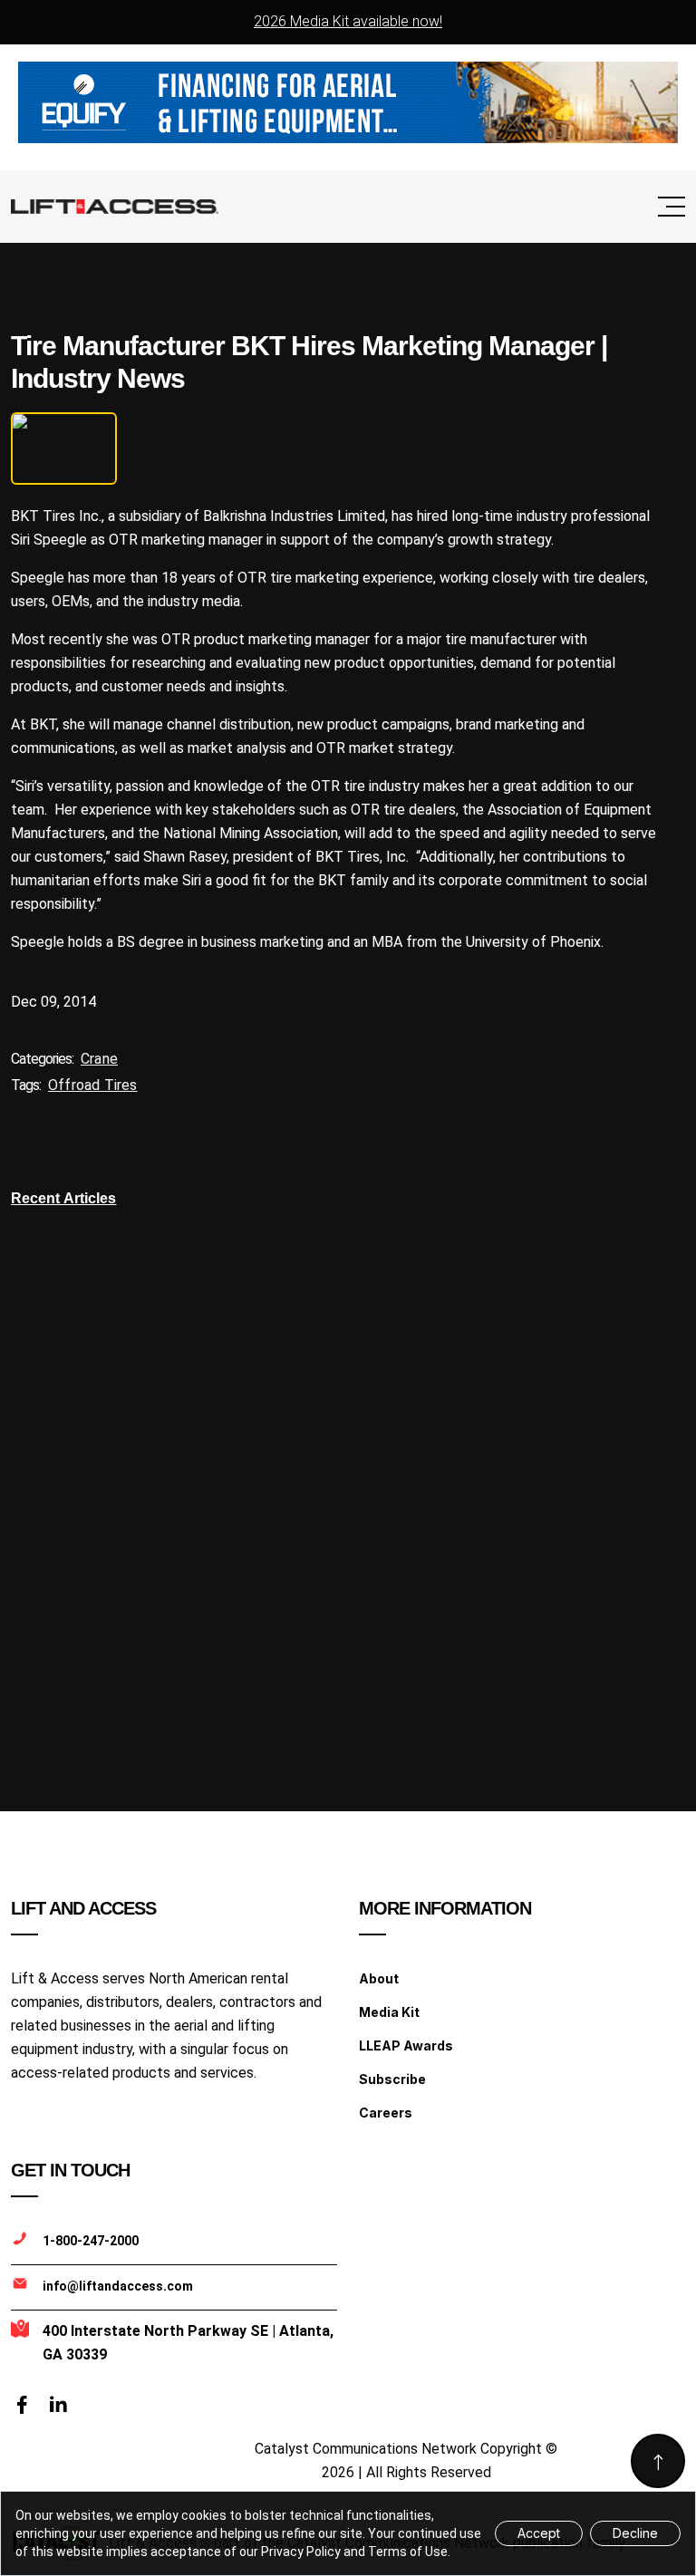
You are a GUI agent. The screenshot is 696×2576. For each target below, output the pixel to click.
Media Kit (389, 2012)
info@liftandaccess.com (118, 2286)
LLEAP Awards (406, 2045)
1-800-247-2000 (91, 2241)
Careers (386, 2113)
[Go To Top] (658, 2461)
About (379, 1978)
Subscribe (392, 2079)
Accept (539, 2533)
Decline (635, 2533)
